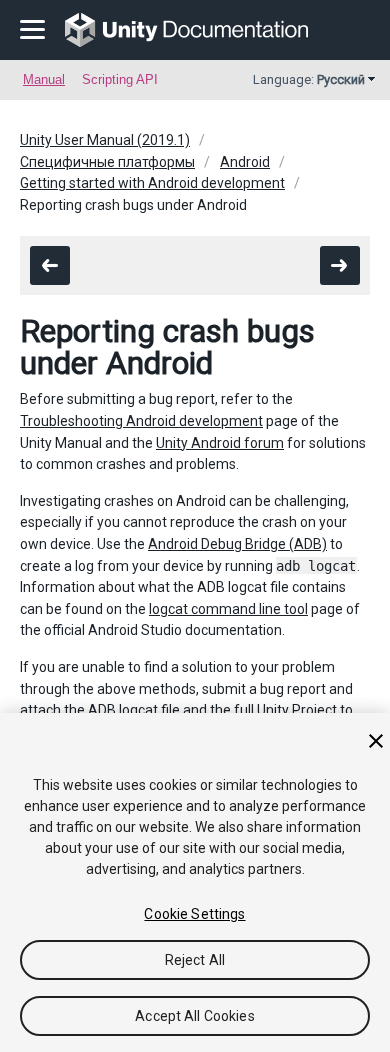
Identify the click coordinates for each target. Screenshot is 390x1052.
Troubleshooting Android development (141, 421)
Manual (44, 79)
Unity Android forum (220, 443)
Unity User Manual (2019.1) (105, 140)
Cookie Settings (194, 914)
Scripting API (120, 79)
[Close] (376, 741)
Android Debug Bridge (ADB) (237, 544)
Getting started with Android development (152, 183)
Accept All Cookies (195, 1016)
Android (245, 162)
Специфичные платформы (107, 162)
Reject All (195, 960)
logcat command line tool (228, 609)
